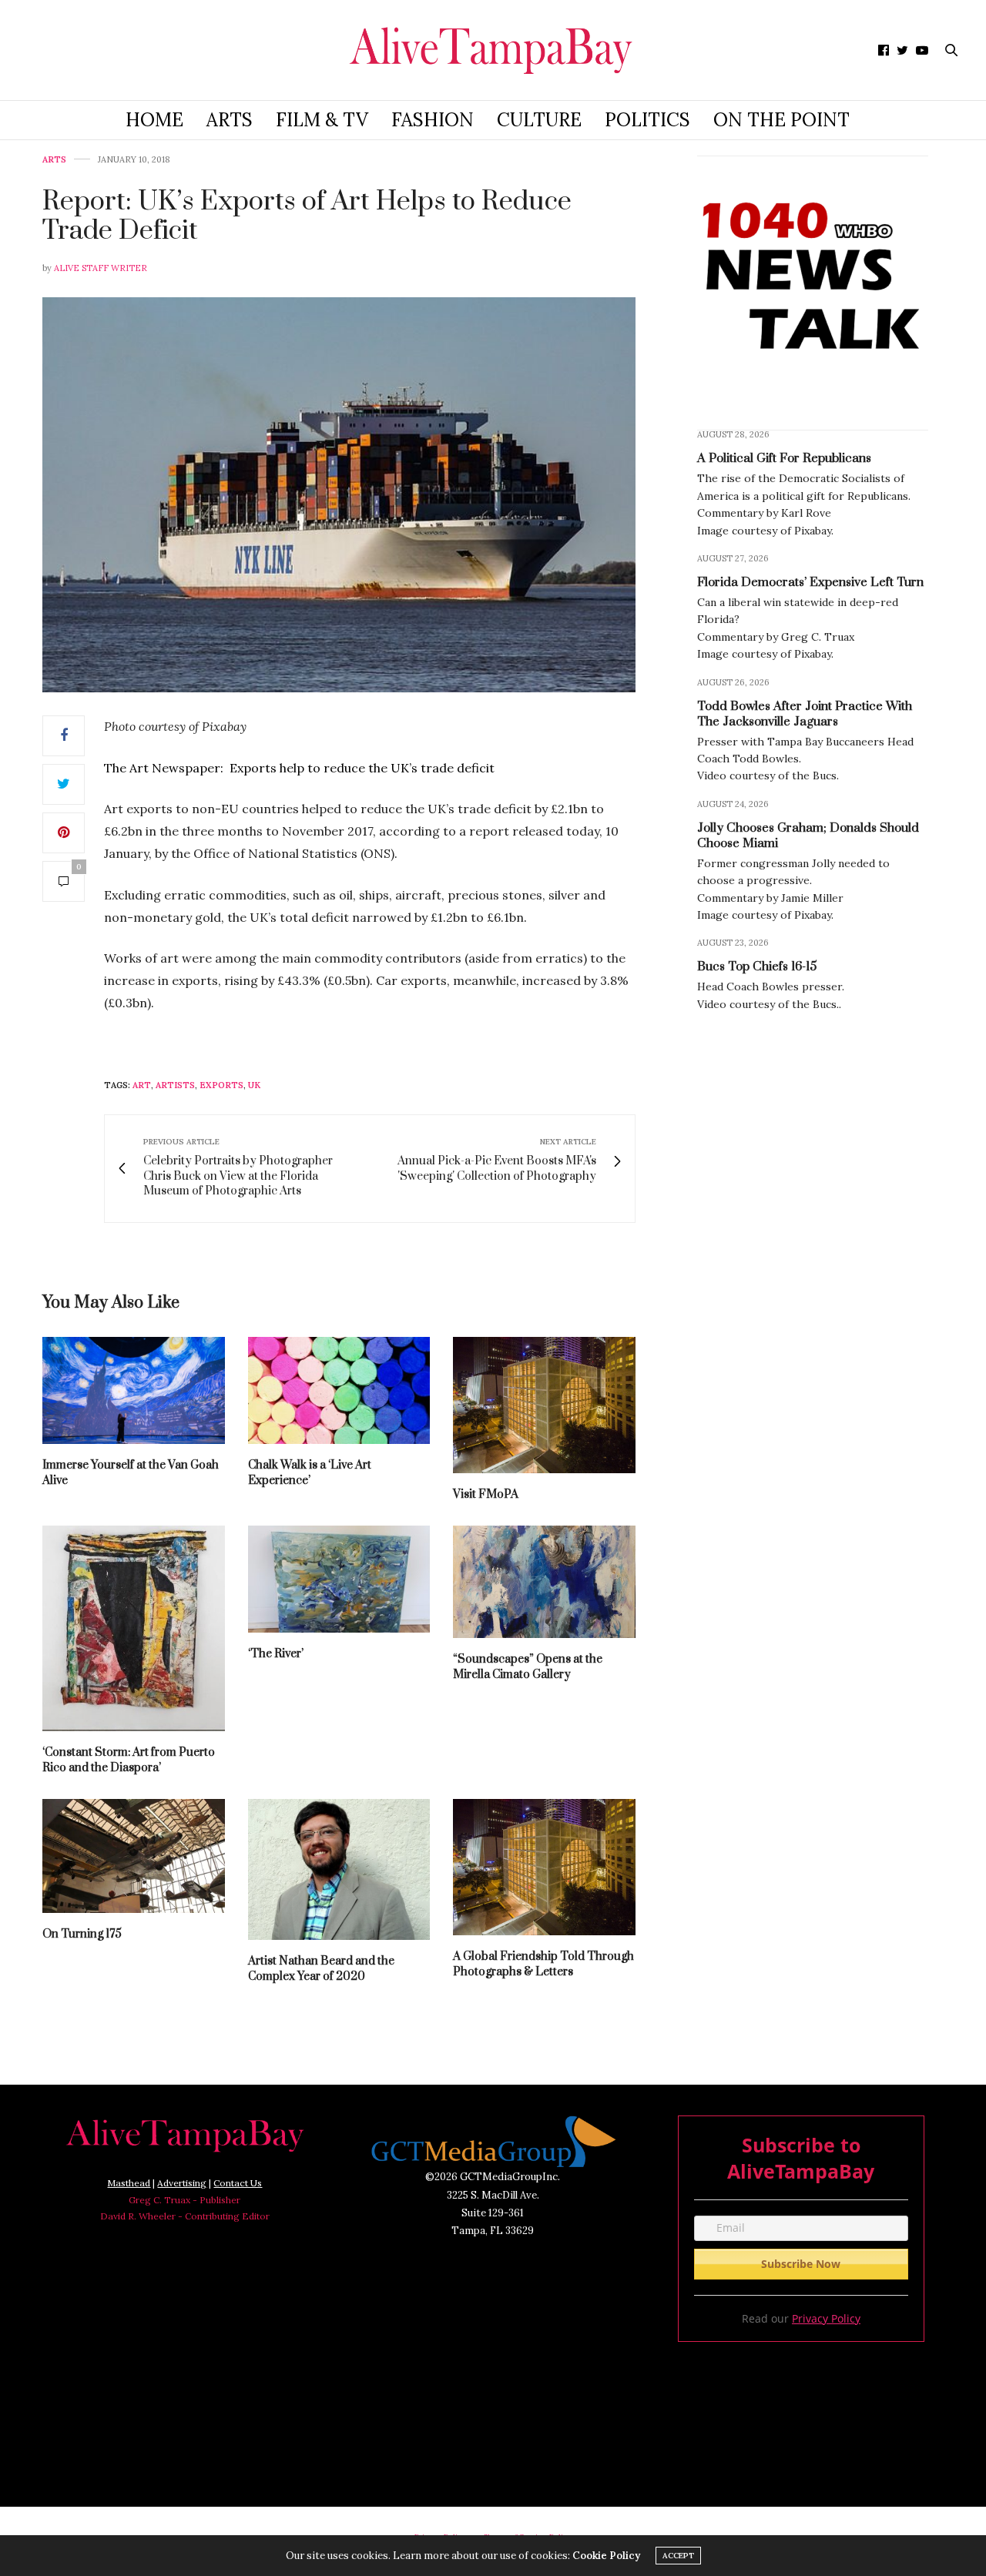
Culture (539, 120)
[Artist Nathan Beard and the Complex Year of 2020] (339, 1869)
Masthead (129, 2183)
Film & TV (322, 120)
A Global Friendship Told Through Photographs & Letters (543, 1964)
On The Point (781, 120)
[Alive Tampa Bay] (493, 50)
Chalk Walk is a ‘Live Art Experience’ (310, 1473)
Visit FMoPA (486, 1494)
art (142, 1085)
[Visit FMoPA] (544, 1405)
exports (221, 1085)
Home (154, 120)
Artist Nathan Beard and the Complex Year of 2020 (321, 1969)
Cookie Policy (606, 2556)
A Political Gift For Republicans (784, 458)
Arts (230, 120)
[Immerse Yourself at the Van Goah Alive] (134, 1390)
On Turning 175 (82, 1934)
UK (254, 1085)
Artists (175, 1085)
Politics (647, 120)
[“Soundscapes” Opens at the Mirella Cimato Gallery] (544, 1582)
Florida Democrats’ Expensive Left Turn (810, 582)
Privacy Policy (826, 2318)
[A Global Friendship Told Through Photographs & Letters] (544, 1867)
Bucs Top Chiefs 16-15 (757, 966)
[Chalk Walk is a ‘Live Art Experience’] (339, 1390)
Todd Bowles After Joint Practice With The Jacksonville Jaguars (805, 714)
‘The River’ (276, 1654)
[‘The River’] (339, 1579)
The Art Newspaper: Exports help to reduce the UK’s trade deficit (299, 768)
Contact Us (238, 2183)
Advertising (182, 2183)
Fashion (433, 120)
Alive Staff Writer (101, 268)
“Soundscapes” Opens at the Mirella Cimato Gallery (528, 1667)
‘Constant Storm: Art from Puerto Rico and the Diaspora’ (129, 1760)
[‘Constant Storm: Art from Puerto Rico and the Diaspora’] (134, 1628)
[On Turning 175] (134, 1856)
